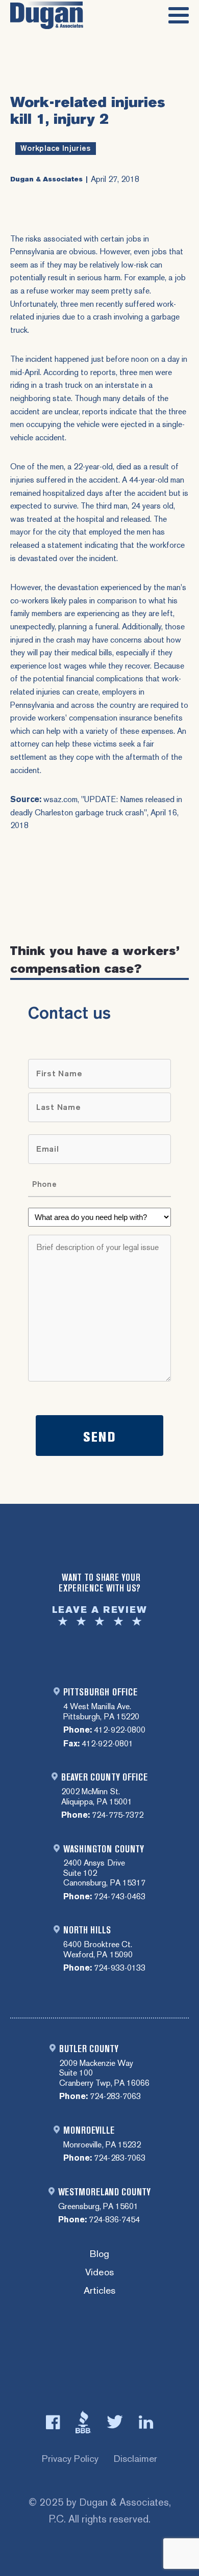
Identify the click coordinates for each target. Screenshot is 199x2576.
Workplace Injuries (56, 148)
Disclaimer (135, 2459)
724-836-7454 (114, 2220)
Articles (99, 2291)
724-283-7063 (115, 2096)
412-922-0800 (119, 1730)
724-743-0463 (119, 1896)
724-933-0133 (119, 1968)
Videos (99, 2273)
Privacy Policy (70, 2459)
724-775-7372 (117, 1815)
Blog (99, 2254)
